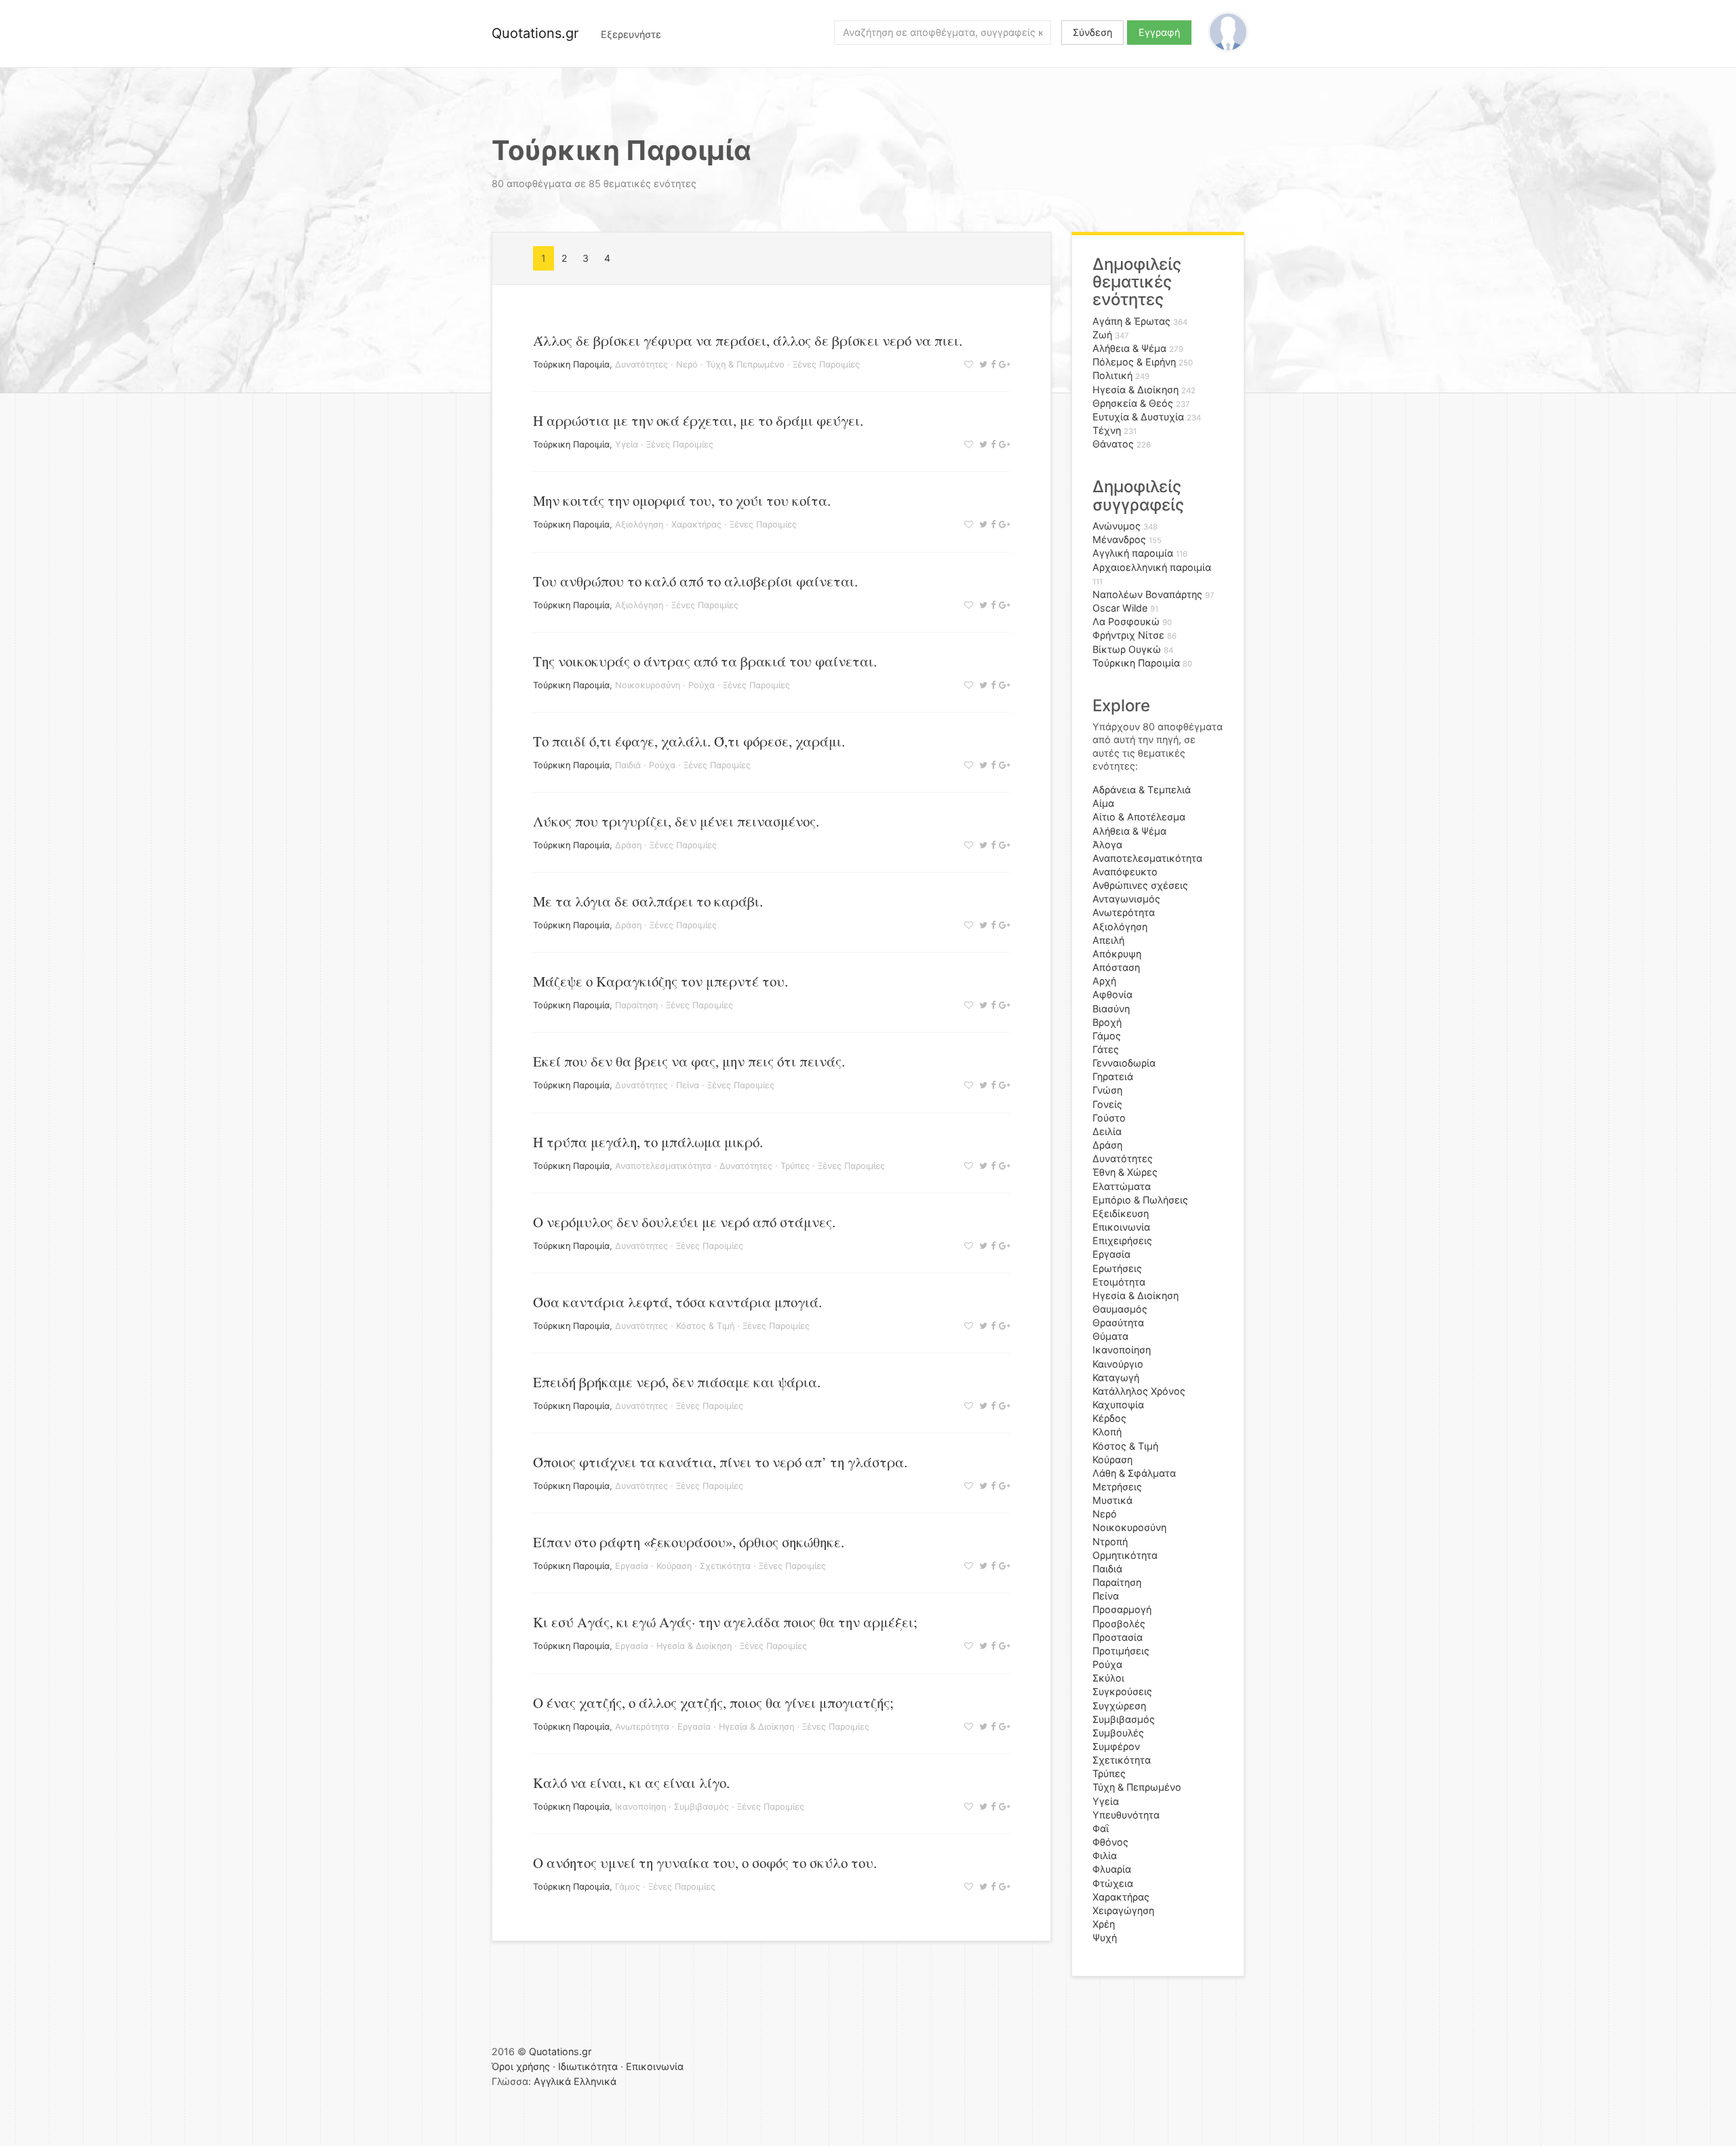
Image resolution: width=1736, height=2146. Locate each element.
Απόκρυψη (1117, 954)
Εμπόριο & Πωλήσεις (1140, 1200)
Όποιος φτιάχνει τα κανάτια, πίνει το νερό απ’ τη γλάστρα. (720, 1462)
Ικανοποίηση (640, 1807)
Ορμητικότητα (1125, 1555)
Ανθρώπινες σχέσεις (1140, 885)
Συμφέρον (1116, 1746)
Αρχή (1104, 981)
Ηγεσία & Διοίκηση (694, 1646)
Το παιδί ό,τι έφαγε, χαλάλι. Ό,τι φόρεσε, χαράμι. (689, 741)
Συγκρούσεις (1122, 1691)
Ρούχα (702, 685)
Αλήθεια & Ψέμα (1129, 348)
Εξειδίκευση (1121, 1213)
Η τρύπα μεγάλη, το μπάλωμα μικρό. (648, 1142)
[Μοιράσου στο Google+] (1003, 364)
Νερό (687, 364)
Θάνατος (1113, 444)
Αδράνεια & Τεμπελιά (1142, 790)
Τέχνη (1107, 430)
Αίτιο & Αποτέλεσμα (1139, 817)
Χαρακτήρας (696, 524)
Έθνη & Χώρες (1125, 1172)
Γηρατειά (1113, 1076)
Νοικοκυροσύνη (648, 685)
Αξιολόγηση (639, 524)
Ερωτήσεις (1117, 1268)
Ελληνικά (595, 2081)
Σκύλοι (1108, 1678)
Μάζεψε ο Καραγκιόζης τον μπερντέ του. (660, 981)
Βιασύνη (1111, 1009)
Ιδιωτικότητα (588, 2066)
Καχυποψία (1118, 1405)
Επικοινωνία (1121, 1227)
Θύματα (1110, 1336)
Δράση (628, 845)
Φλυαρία (1112, 1869)
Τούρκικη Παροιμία (571, 364)
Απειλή (1108, 940)
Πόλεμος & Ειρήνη (1134, 362)
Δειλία (1107, 1131)
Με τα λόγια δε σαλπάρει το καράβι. (648, 901)
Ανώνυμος (1117, 526)
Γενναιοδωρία (1124, 1063)
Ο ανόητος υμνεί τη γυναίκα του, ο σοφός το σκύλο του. (705, 1863)
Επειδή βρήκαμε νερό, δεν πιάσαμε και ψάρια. (677, 1382)
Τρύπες (795, 1166)
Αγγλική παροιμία (1133, 553)
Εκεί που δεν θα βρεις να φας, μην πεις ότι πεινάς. (689, 1061)
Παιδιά (628, 765)
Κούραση (674, 1566)
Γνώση (1107, 1090)
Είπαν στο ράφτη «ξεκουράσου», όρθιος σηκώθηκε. (689, 1542)
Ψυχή (1105, 1938)
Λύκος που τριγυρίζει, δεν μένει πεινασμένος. (676, 821)
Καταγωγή (1116, 1377)
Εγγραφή (1159, 32)
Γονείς (1107, 1104)
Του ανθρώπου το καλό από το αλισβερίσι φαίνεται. (695, 581)
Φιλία (1105, 1855)
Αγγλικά (552, 2081)
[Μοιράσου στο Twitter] (982, 364)
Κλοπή (1107, 1432)
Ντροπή (1110, 1542)
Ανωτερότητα (642, 1727)
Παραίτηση (636, 1005)
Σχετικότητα (725, 1566)
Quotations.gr (535, 33)
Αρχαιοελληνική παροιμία (1152, 567)
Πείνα (688, 1085)
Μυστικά (1112, 1500)
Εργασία (632, 1566)
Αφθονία (1112, 994)
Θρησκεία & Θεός (1133, 403)
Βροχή (1107, 1022)
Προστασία (1118, 1637)
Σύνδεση (1092, 32)
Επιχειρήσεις (1122, 1240)
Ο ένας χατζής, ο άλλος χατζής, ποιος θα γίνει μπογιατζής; (713, 1703)
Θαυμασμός (1120, 1309)
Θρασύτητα (1118, 1323)
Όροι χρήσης (521, 2066)
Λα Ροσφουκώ (1126, 621)
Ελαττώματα (1122, 1186)
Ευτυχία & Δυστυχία (1138, 417)
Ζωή (1102, 335)
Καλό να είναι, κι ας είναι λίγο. (631, 1783)
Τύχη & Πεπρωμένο (745, 364)
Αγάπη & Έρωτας (1131, 321)
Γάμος (628, 1887)
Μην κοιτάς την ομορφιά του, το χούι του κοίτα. (682, 500)
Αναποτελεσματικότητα (663, 1166)
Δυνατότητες (642, 364)
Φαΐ (1101, 1828)
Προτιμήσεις (1121, 1651)
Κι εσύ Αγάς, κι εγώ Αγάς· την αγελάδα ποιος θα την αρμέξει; (725, 1622)
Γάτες (1106, 1049)
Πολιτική (1112, 375)
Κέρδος (1109, 1418)
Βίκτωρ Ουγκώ (1127, 649)
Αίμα (1103, 803)
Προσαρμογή (1122, 1609)
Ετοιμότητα (1119, 1282)
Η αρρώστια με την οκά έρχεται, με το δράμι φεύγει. (698, 420)
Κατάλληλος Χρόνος (1139, 1391)
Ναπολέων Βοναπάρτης (1147, 594)
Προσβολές (1119, 1624)
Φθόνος (1110, 1842)
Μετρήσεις (1117, 1487)
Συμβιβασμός (702, 1807)
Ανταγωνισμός (1126, 899)
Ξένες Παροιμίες (826, 364)
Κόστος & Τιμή (705, 1326)
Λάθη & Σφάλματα (1134, 1473)
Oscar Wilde (1120, 608)
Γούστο (1109, 1118)
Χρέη (1104, 1924)
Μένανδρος (1119, 539)
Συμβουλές (1118, 1733)
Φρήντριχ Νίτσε (1128, 635)
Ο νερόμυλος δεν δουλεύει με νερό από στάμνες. (684, 1222)
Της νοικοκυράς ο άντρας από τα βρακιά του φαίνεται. (705, 661)
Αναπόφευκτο (1125, 872)
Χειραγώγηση (1123, 1910)
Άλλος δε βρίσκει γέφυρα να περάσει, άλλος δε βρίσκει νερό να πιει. (748, 340)
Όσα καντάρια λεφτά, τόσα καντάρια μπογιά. (677, 1302)
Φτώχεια (1113, 1883)
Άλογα (1107, 845)
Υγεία (627, 444)
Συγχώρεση (1119, 1706)
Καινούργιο (1118, 1364)
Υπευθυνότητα (1126, 1815)
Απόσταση (1116, 967)
